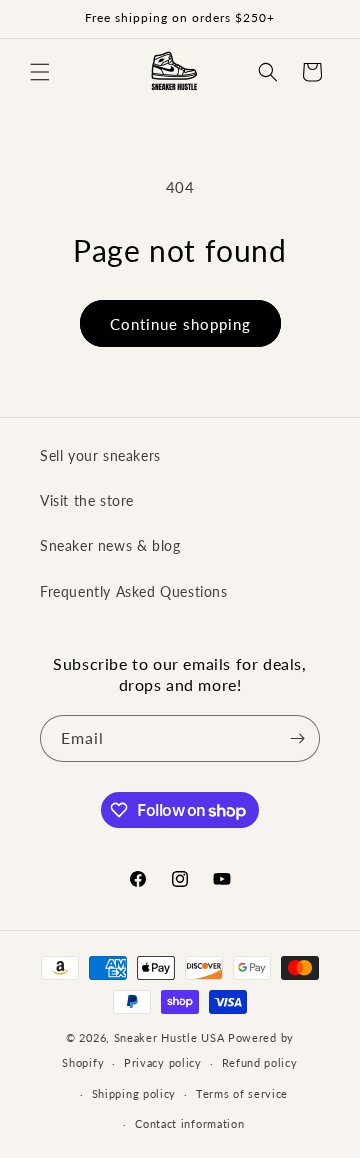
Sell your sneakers (100, 455)
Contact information (189, 1123)
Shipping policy (134, 1093)
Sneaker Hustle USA (169, 1037)
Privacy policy (163, 1062)
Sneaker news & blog (110, 545)
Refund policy (260, 1062)
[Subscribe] (297, 738)
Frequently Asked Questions (134, 591)
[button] (40, 72)
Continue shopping (180, 324)
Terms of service (242, 1093)
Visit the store (87, 500)
